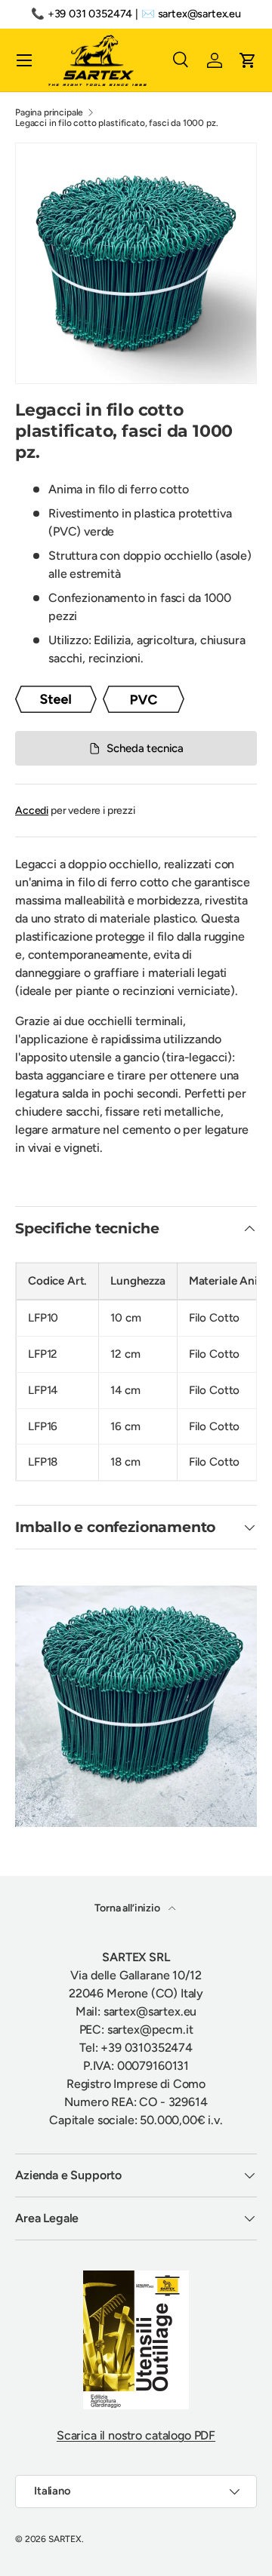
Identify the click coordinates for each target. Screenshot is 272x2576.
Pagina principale (49, 112)
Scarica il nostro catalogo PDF (136, 2435)
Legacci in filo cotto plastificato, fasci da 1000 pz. (117, 123)
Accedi (32, 811)
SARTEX (65, 2539)
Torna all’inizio (128, 1908)
